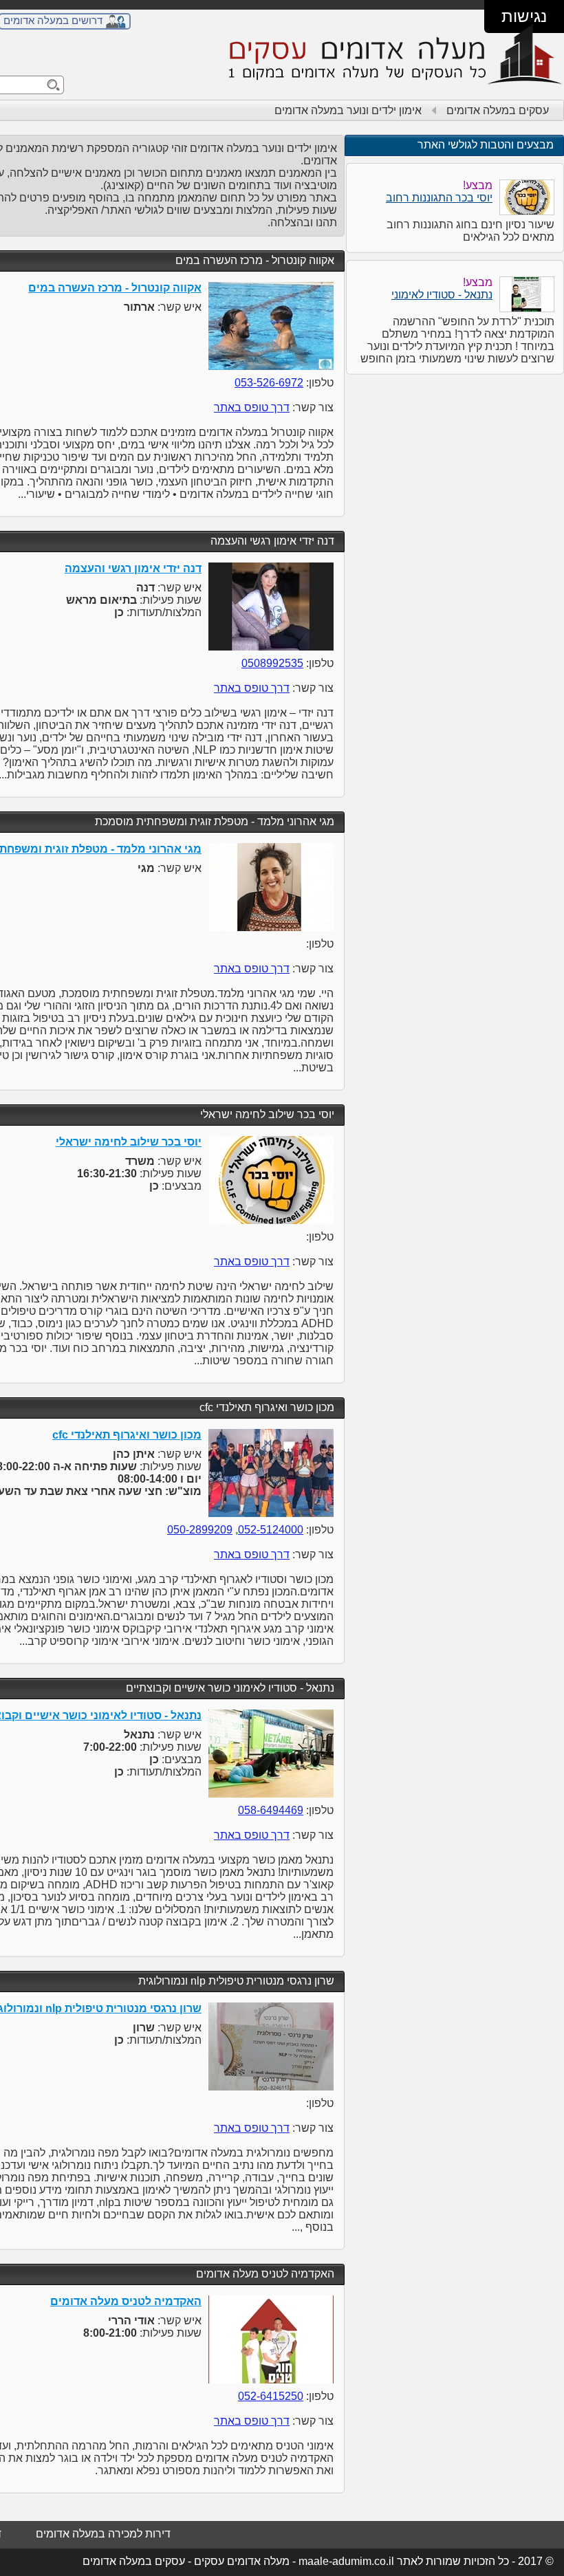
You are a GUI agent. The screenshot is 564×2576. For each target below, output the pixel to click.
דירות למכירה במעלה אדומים (103, 2534)
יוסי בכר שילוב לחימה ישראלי (267, 1114)
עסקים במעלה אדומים (498, 110)
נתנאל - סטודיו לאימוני (442, 295)
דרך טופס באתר (252, 407)
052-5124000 (271, 1530)
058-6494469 (271, 1810)
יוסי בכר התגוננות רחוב (439, 198)
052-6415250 (271, 2396)
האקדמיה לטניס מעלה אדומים (265, 2274)
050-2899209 (200, 1530)
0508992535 (272, 663)
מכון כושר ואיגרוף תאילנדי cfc (267, 1407)
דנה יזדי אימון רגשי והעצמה (272, 541)
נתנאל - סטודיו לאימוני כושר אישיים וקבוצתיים (230, 1688)
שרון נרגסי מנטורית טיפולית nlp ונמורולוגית (236, 1981)
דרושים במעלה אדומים (53, 20)
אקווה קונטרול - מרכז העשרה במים (255, 260)
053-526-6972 (269, 383)
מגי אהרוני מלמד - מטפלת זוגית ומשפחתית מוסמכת (215, 821)
